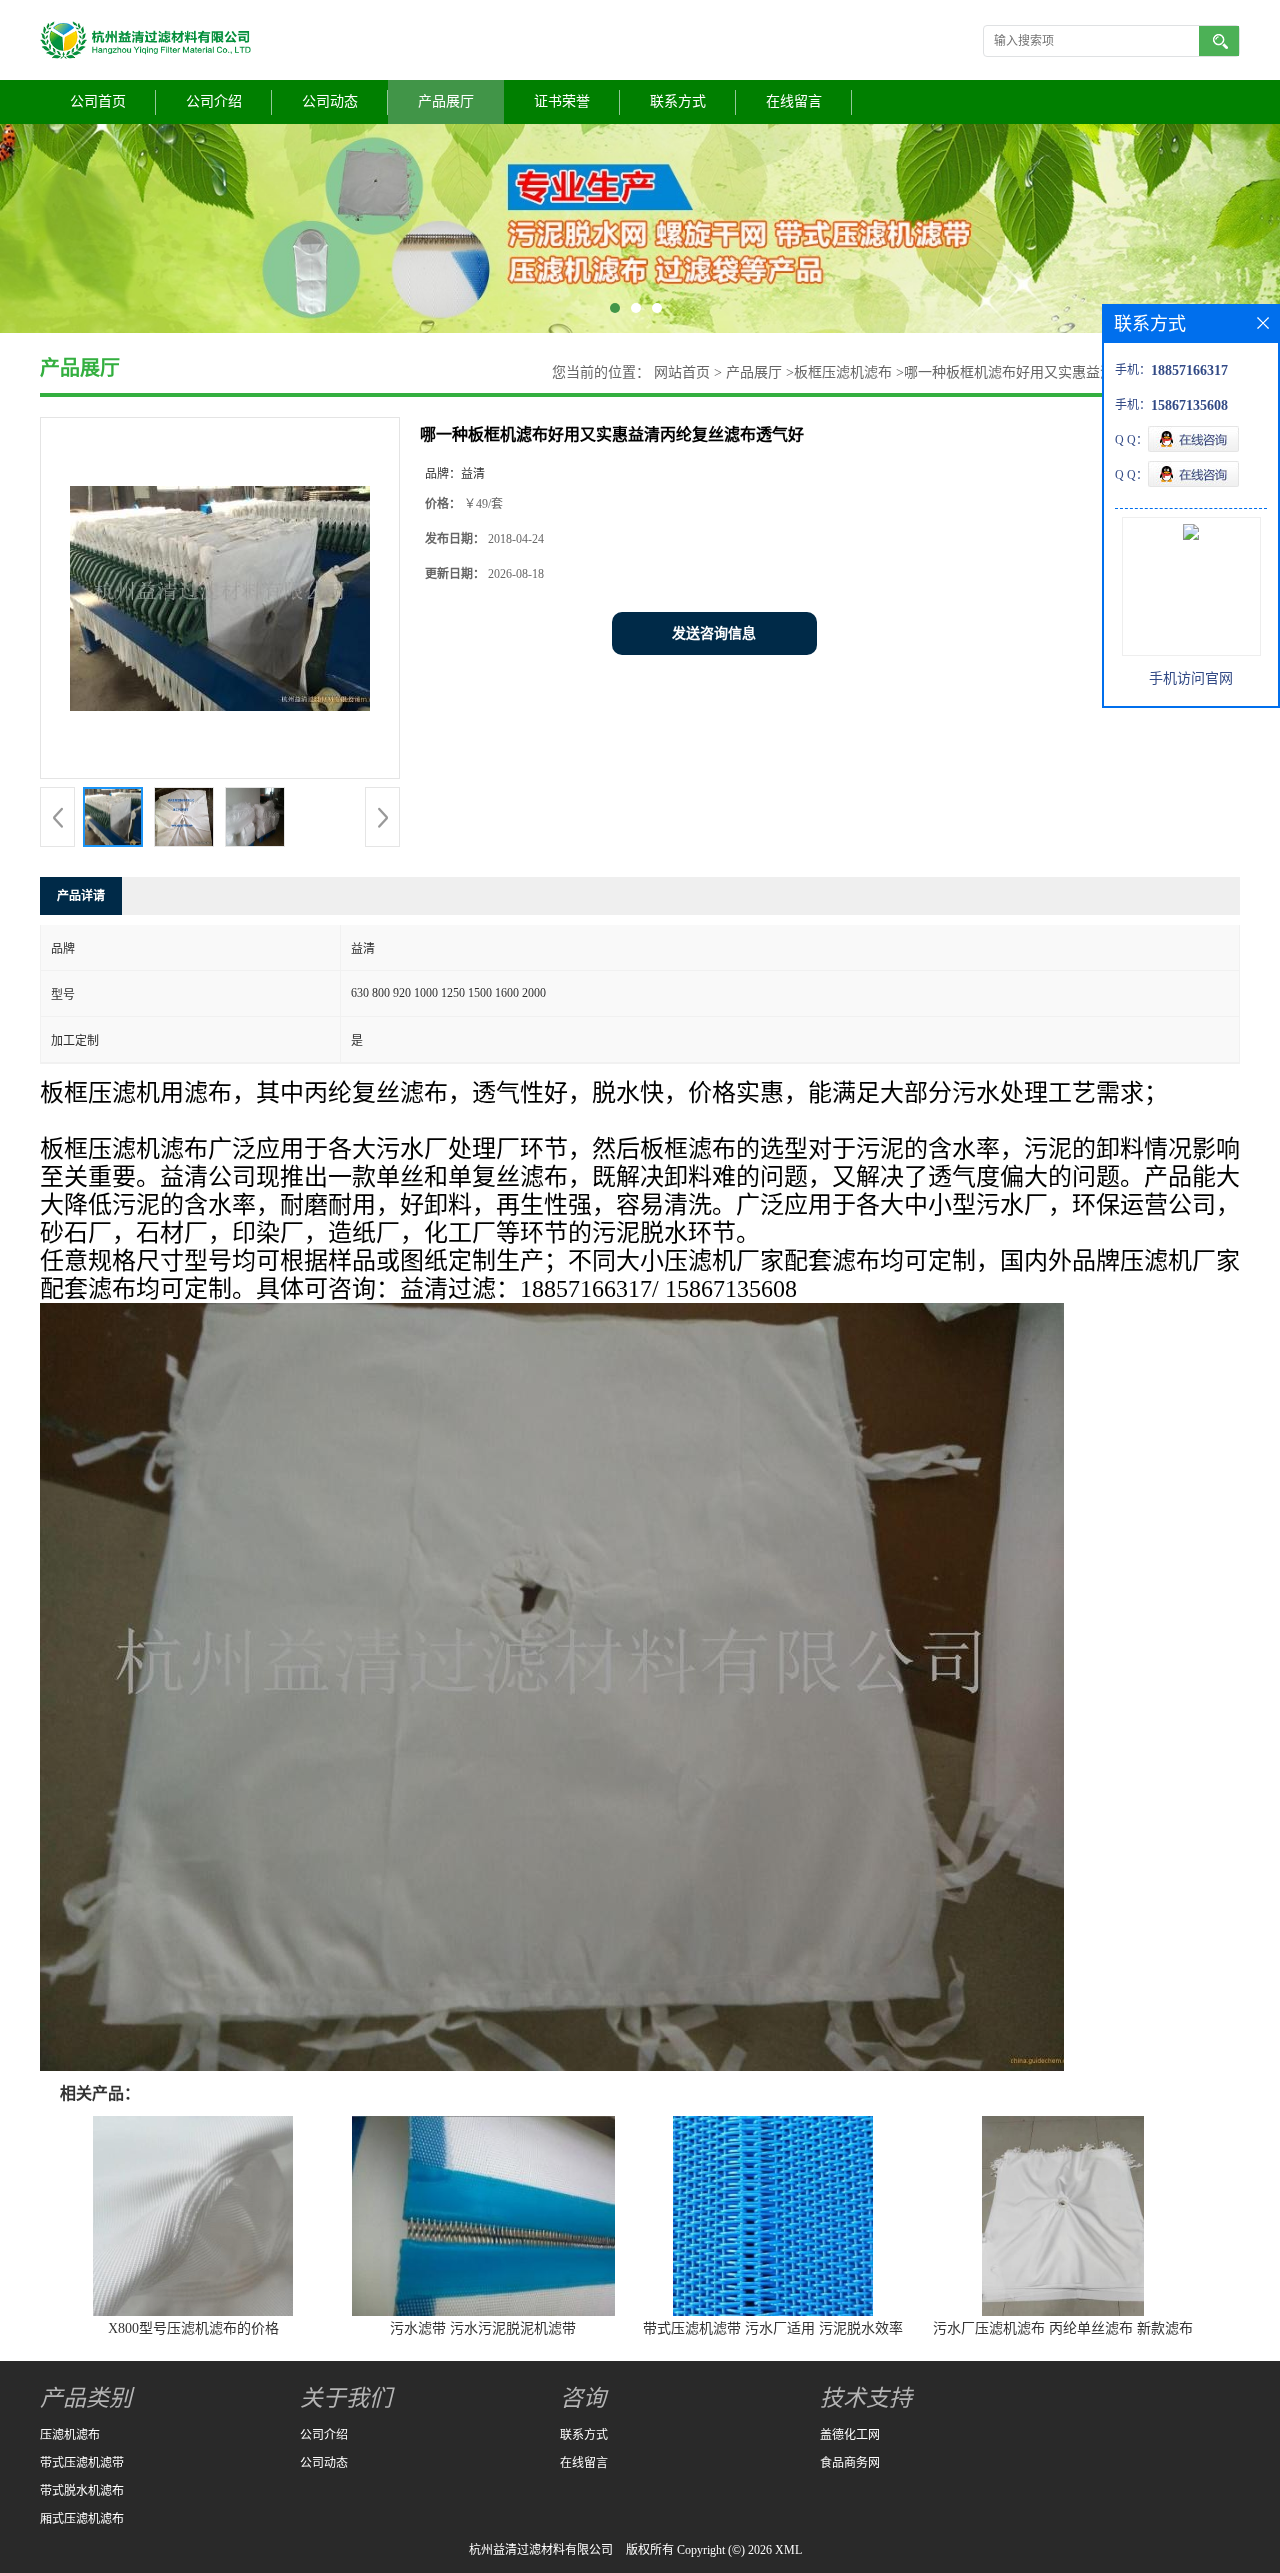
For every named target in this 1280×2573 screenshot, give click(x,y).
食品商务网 (850, 2463)
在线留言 (794, 101)
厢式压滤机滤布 (82, 2519)
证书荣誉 (562, 101)
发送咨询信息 (714, 633)
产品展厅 (446, 101)
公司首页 (98, 101)
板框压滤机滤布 (843, 372)
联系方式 (678, 101)
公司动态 (330, 101)
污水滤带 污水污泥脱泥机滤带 (483, 2328)
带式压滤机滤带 (82, 2463)
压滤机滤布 (70, 2435)
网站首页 (682, 372)
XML (788, 2550)
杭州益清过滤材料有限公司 (541, 2550)
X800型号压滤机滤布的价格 (193, 2328)
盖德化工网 (850, 2435)
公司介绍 (214, 101)
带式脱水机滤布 (82, 2491)
